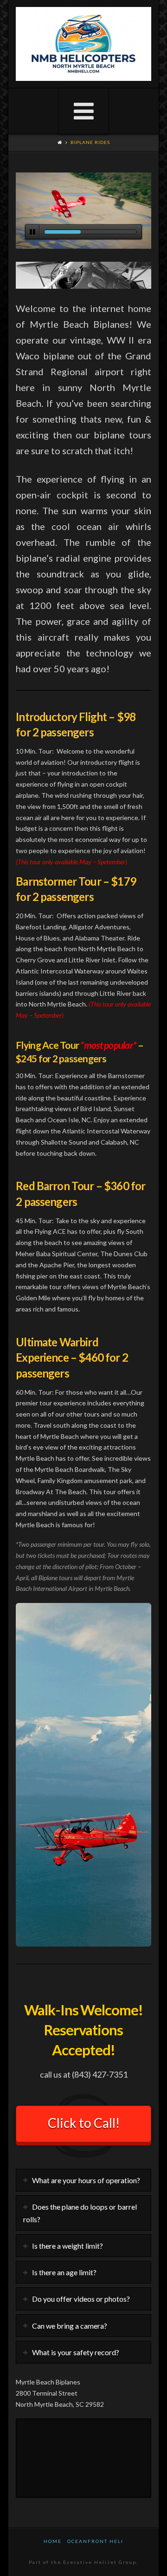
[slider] (90, 232)
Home (53, 2541)
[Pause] (32, 232)
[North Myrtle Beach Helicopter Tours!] (83, 44)
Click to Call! (84, 2123)
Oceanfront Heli (95, 2541)
